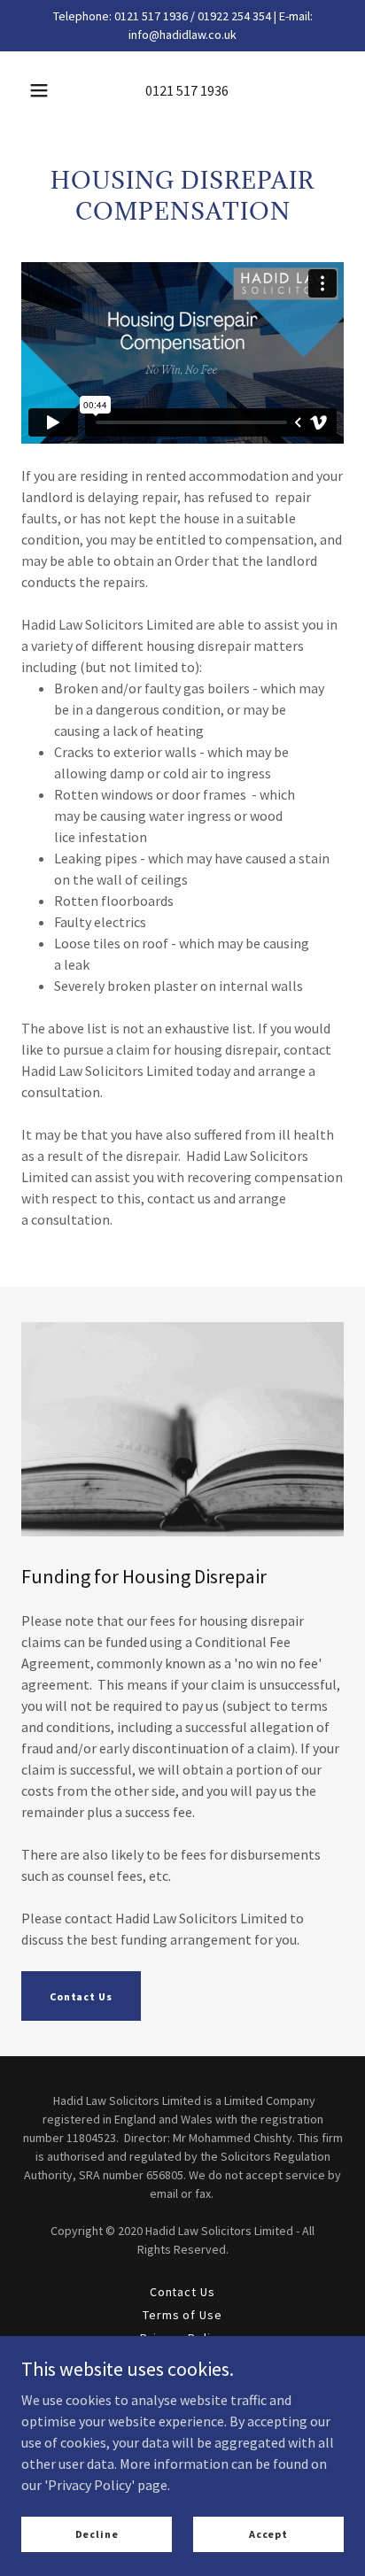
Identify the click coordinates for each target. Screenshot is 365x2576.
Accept (268, 2534)
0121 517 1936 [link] (187, 90)
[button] (39, 90)
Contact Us (81, 1996)
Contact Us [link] (183, 2292)
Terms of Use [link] (183, 2315)
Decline (97, 2534)
